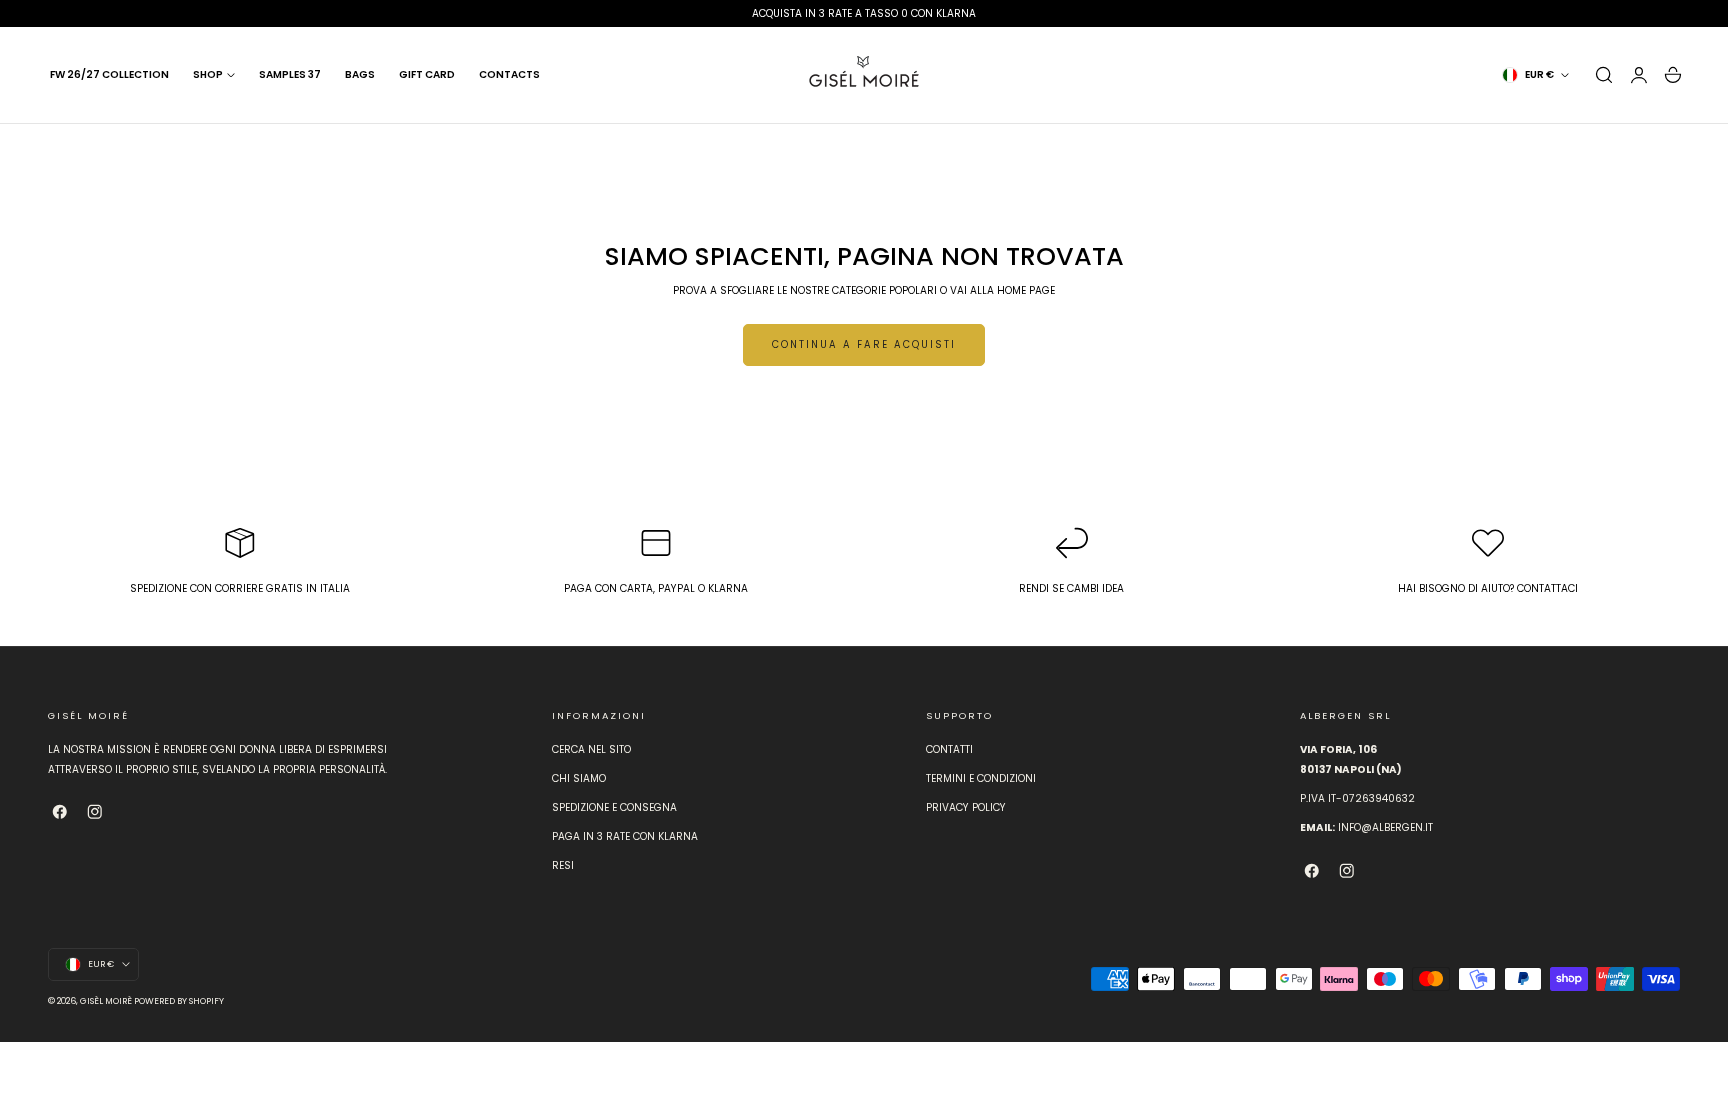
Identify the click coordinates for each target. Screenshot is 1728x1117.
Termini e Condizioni (981, 779)
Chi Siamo (579, 779)
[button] (1604, 75)
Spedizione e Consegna (614, 808)
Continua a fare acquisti (864, 344)
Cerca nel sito (591, 749)
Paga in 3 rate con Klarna (625, 837)
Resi (563, 866)
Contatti (949, 749)
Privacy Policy (966, 808)
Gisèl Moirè (106, 1001)
